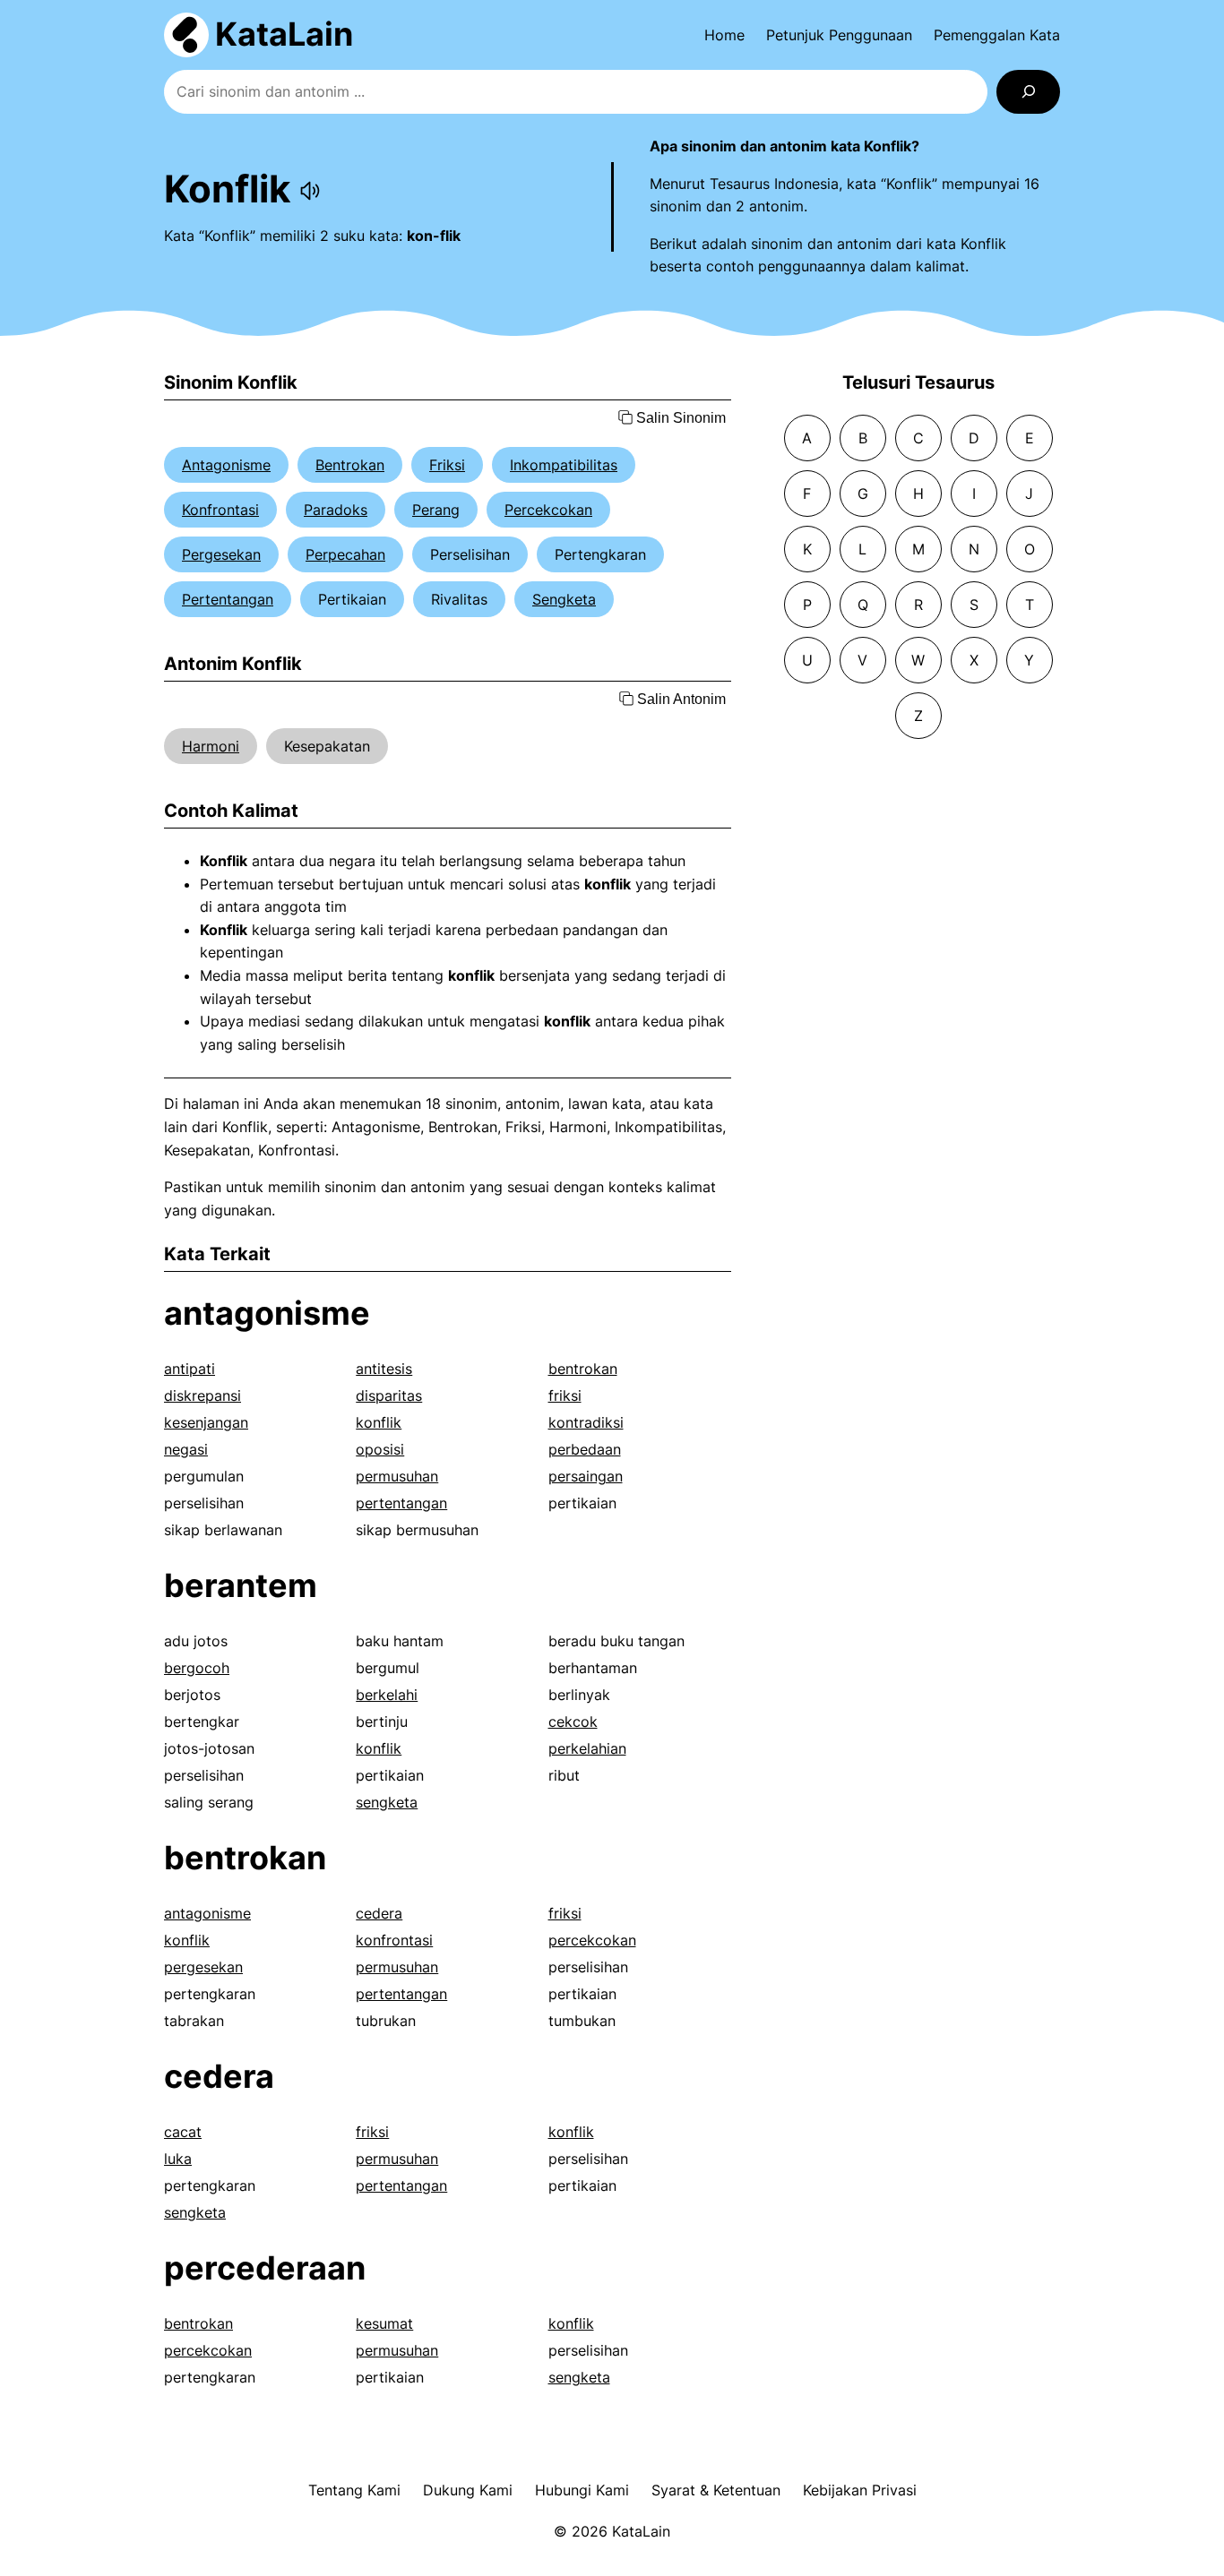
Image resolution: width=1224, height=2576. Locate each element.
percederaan (265, 2268)
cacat (183, 2132)
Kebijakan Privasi (860, 2490)
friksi (565, 1395)
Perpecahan (345, 554)
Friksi (447, 465)
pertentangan (401, 1503)
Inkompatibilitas (564, 465)
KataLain (284, 34)
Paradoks (336, 510)
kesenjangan (206, 1422)
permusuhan (397, 1476)
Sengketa (564, 599)
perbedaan (585, 1449)
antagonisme (267, 1313)
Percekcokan (548, 510)
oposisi (380, 1449)
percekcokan (592, 1940)
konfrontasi (394, 1940)
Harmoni (211, 746)
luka (178, 2159)
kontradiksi (586, 1422)
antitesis (384, 1369)
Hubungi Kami (582, 2490)
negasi (186, 1449)
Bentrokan (350, 465)
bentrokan (583, 1369)
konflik (379, 1422)
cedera (379, 1913)
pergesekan (203, 1967)
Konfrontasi (220, 510)
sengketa (387, 1802)
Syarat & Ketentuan (716, 2490)
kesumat (384, 2323)
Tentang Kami (354, 2490)
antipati (190, 1369)
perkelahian (587, 1748)
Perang (436, 510)
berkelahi (387, 1695)
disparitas (389, 1395)
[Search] (1028, 92)
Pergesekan (221, 554)
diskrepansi (203, 1395)
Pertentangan (228, 599)
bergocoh (197, 1668)
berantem (241, 1585)
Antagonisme (226, 465)
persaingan (586, 1476)
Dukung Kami (468, 2490)
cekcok (573, 1722)
